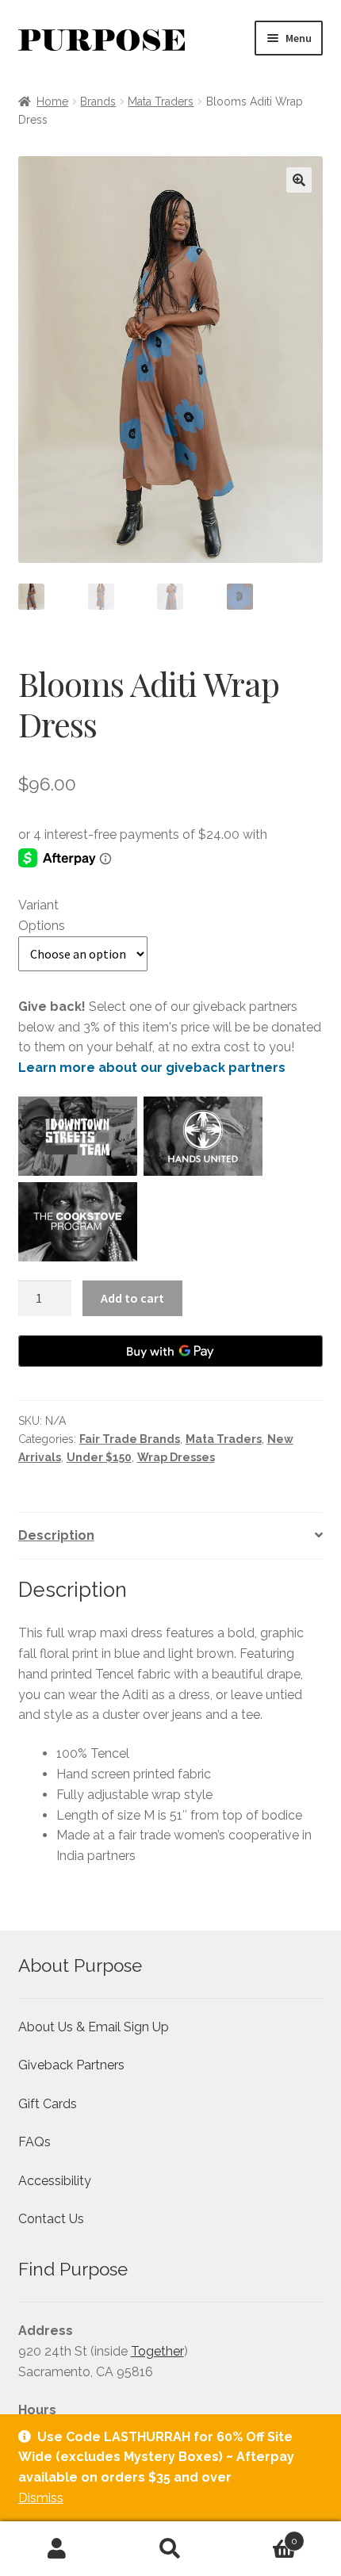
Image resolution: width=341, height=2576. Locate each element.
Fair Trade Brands (130, 1439)
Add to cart (132, 1298)
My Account (57, 2549)
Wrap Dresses (176, 1457)
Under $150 (99, 1457)
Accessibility (55, 2181)
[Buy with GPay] (171, 1351)
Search (170, 2549)
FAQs (34, 2142)
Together (157, 2351)
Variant (38, 905)
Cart (263, 2536)
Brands (98, 101)
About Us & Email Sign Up (94, 2027)
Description (56, 1535)
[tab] (171, 1536)
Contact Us (51, 2219)
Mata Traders (161, 101)
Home (52, 101)
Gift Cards (48, 2104)
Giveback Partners (71, 2065)
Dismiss (41, 2498)
